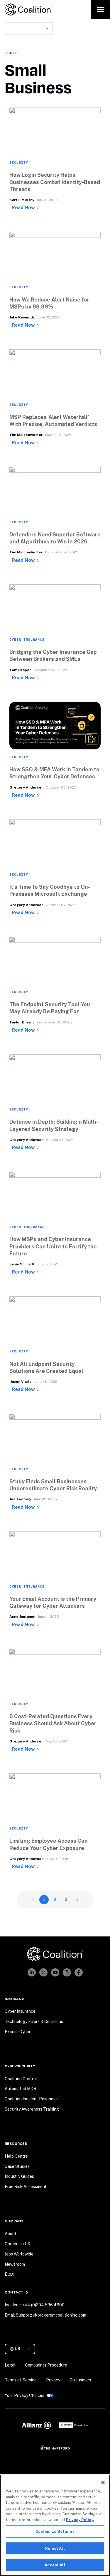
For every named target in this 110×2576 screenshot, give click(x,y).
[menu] (101, 9)
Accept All (55, 2565)
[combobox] (29, 28)
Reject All (55, 2548)
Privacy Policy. (80, 2520)
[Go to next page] (77, 1900)
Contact (14, 2292)
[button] (55, 200)
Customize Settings (55, 2531)
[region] (55, 2525)
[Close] (103, 2483)
